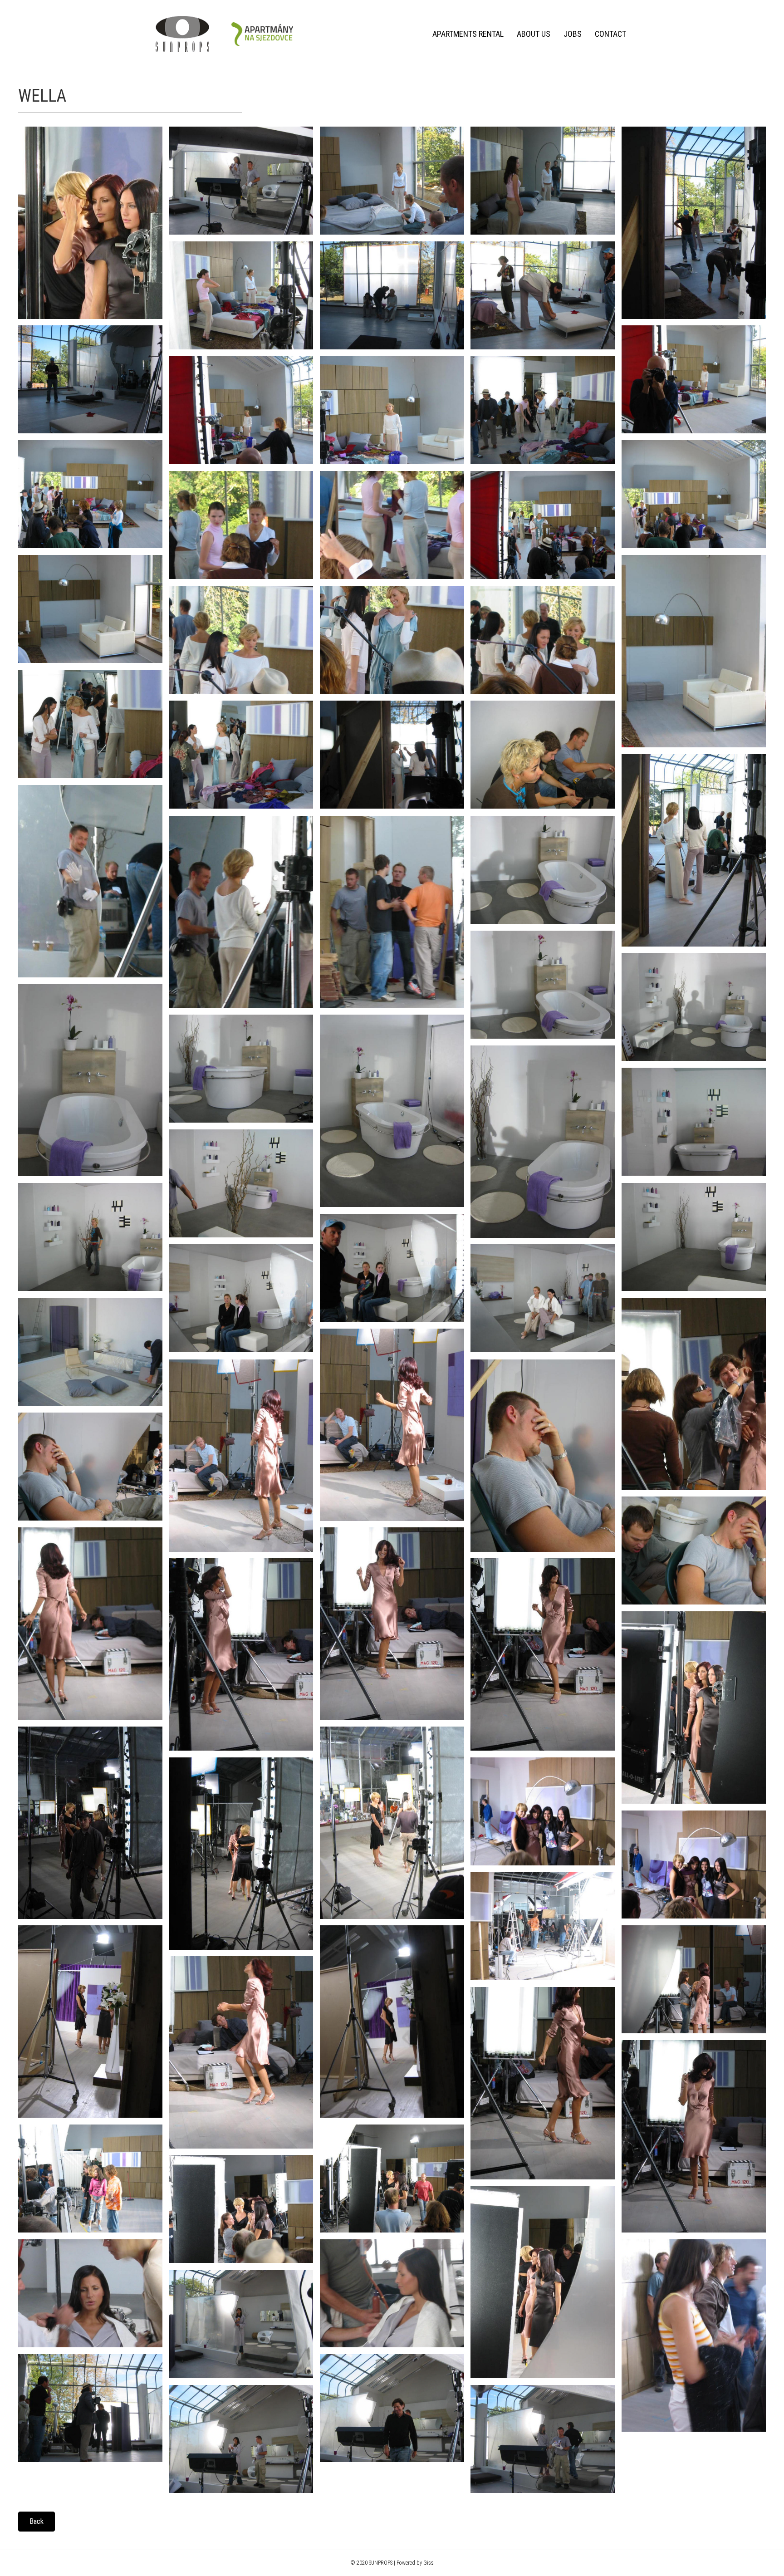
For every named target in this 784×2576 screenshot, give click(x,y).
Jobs (573, 34)
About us (534, 34)
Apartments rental (468, 34)
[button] (37, 2522)
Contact (610, 34)
